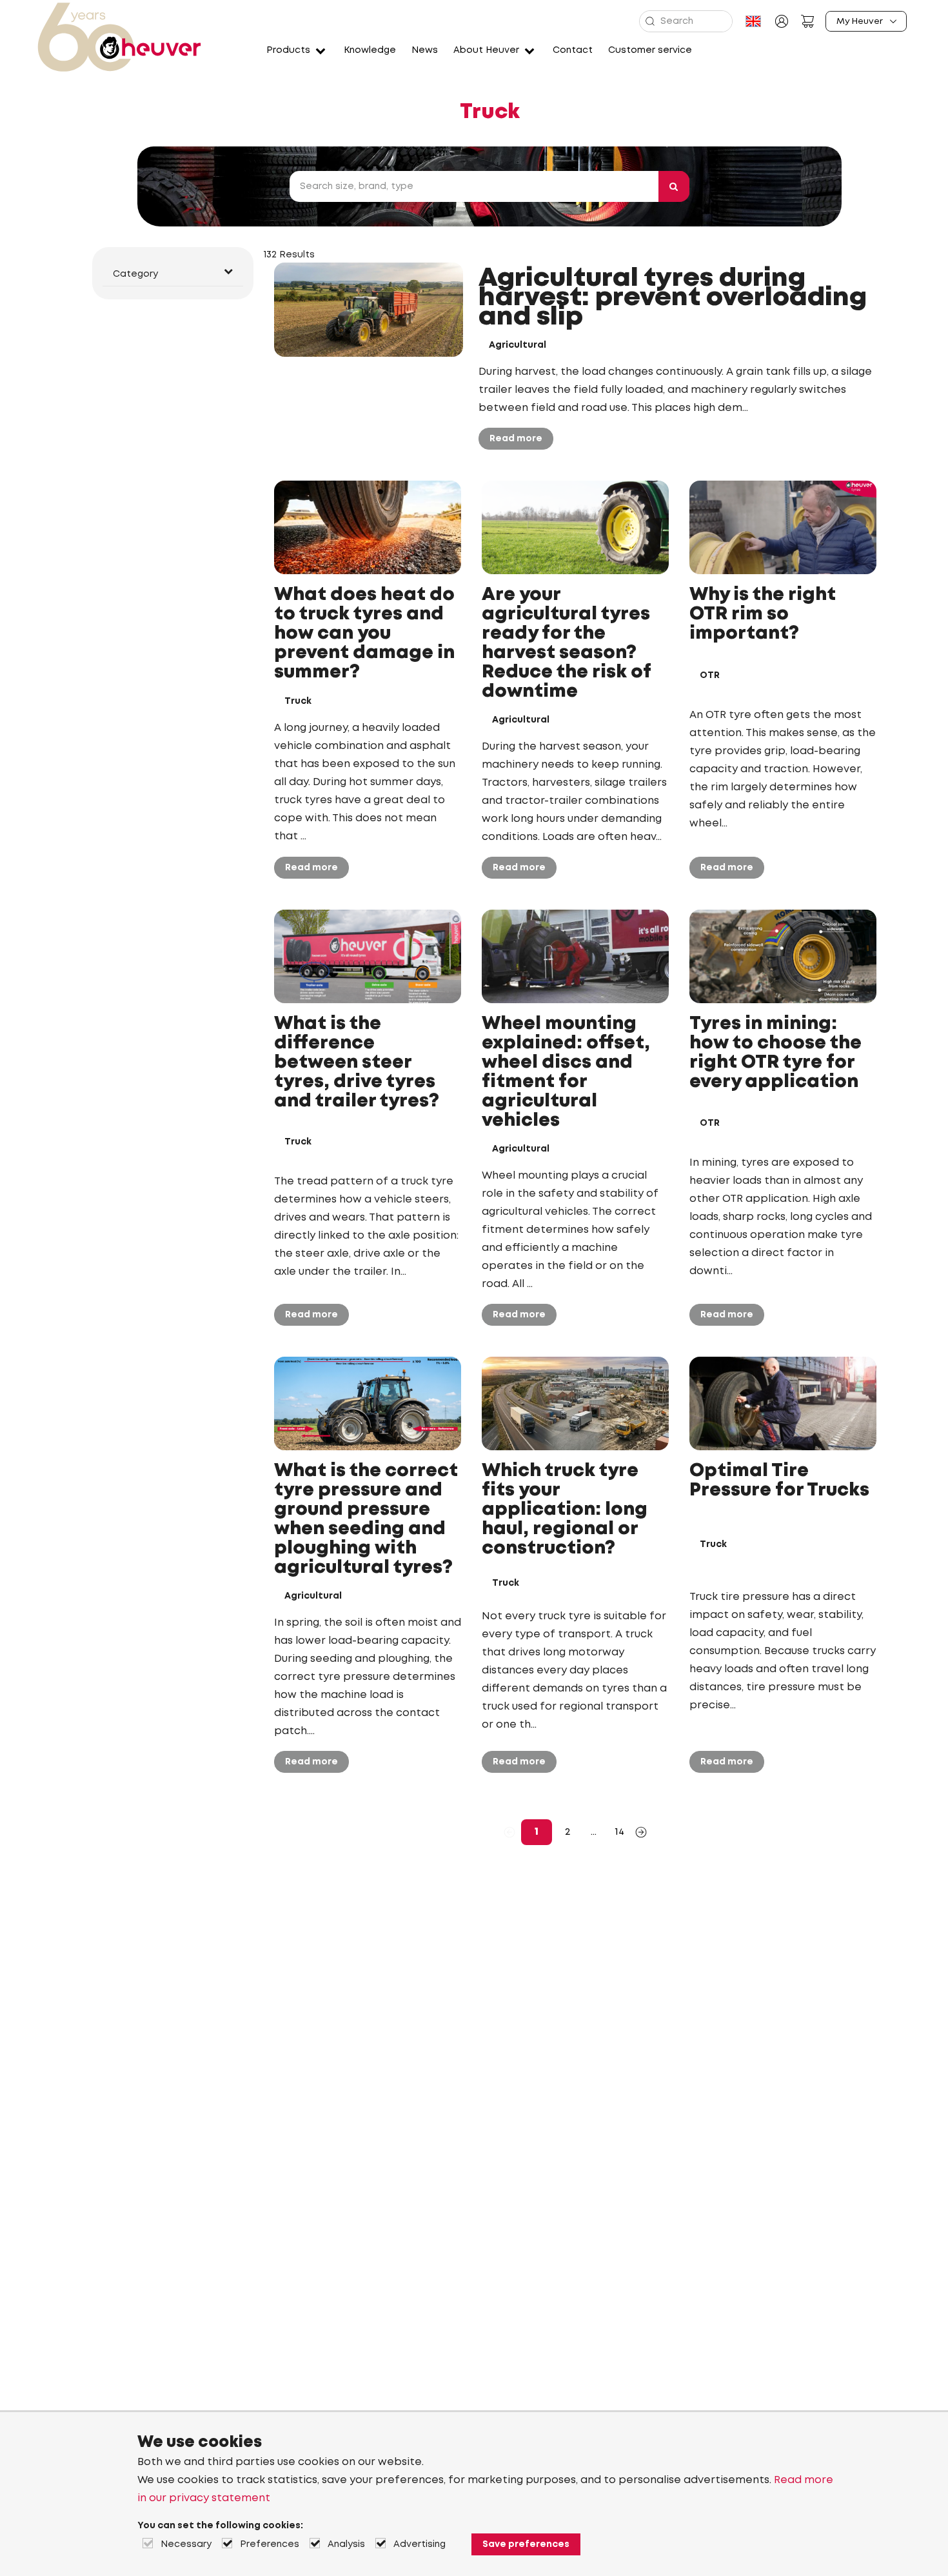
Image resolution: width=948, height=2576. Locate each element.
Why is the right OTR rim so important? (763, 614)
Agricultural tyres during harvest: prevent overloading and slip (673, 298)
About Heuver (486, 50)
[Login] (782, 21)
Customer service (650, 50)
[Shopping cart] (807, 21)
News (425, 50)
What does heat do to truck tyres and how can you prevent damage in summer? (364, 634)
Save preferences (526, 2544)
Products (288, 50)
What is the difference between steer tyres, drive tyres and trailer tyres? (357, 1063)
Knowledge (370, 50)
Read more (516, 439)
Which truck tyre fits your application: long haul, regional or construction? (565, 1510)
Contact (573, 50)
